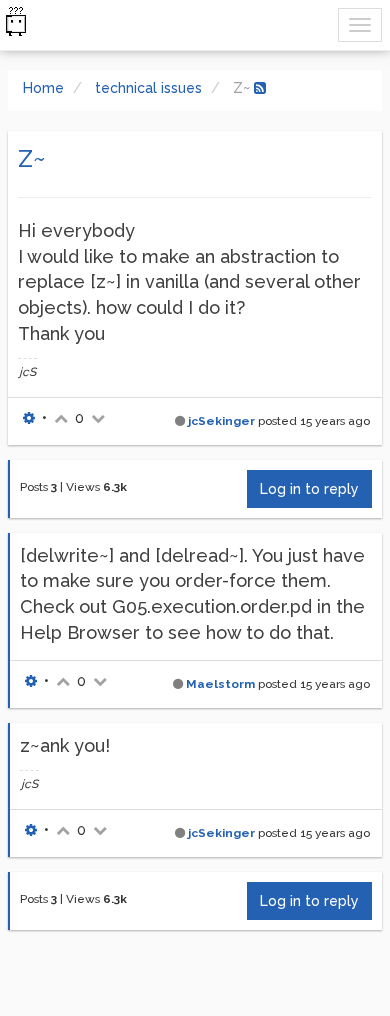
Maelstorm (220, 684)
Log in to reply (309, 489)
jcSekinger (221, 421)
